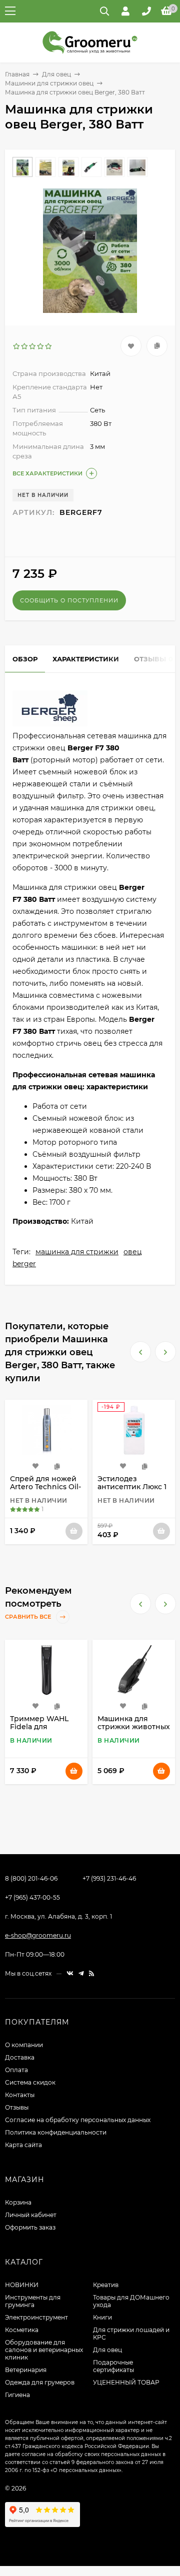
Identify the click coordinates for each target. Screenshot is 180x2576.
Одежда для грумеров (40, 2382)
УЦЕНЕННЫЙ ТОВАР (126, 2382)
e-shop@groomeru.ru (38, 1935)
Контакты (20, 2095)
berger (24, 1264)
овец (133, 1252)
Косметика (22, 2330)
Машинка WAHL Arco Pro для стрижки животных (134, 1727)
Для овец (56, 74)
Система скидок (30, 2082)
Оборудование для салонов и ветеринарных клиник (44, 2350)
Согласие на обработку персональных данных (78, 2120)
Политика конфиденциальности (56, 2132)
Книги (102, 2317)
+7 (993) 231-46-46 (109, 1878)
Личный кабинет (31, 2215)
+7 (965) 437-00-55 (32, 1897)
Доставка (20, 2057)
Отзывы (17, 2107)
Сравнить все (29, 1617)
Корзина (18, 2202)
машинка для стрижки (77, 1252)
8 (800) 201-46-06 (31, 1878)
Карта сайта (23, 2145)
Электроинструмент (36, 2317)
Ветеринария (26, 2370)
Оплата (16, 2070)
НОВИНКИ (22, 2285)
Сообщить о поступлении (69, 600)
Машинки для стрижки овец (49, 83)
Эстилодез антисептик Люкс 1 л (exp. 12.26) (44, 1487)
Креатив (106, 2285)
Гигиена (17, 2395)
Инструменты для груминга (33, 2301)
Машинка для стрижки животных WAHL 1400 (46, 1727)
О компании (24, 2045)
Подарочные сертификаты (113, 2366)
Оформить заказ (30, 2227)
